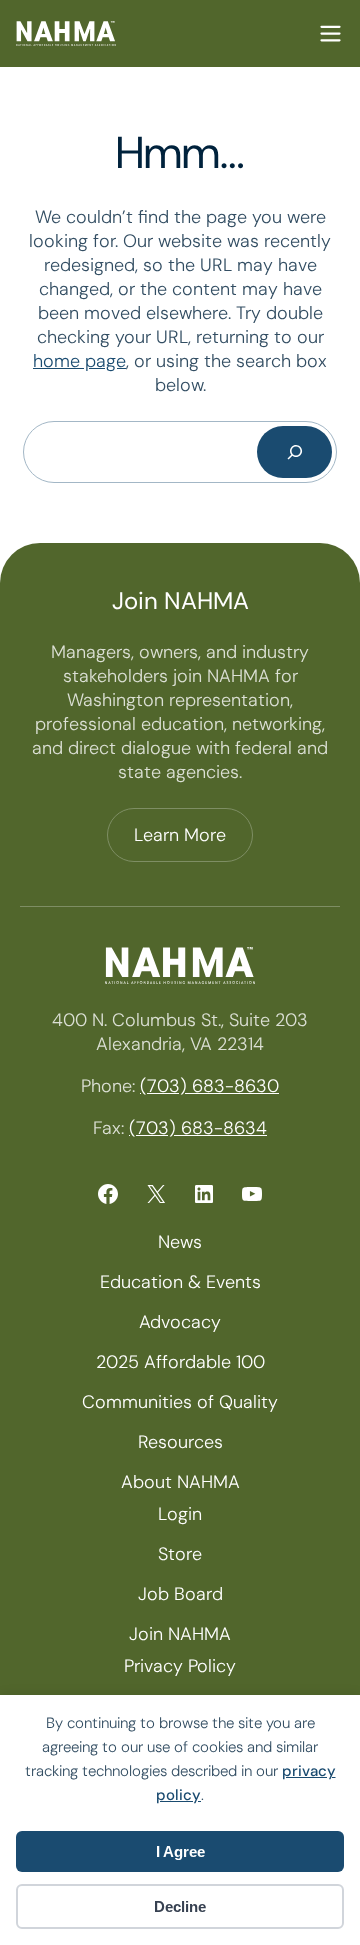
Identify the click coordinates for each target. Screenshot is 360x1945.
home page (79, 361)
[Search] (295, 452)
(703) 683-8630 (209, 1086)
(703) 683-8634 (198, 1128)
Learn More (180, 835)
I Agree (180, 1851)
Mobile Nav (330, 33)
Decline (180, 1906)
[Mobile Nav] (330, 33)
